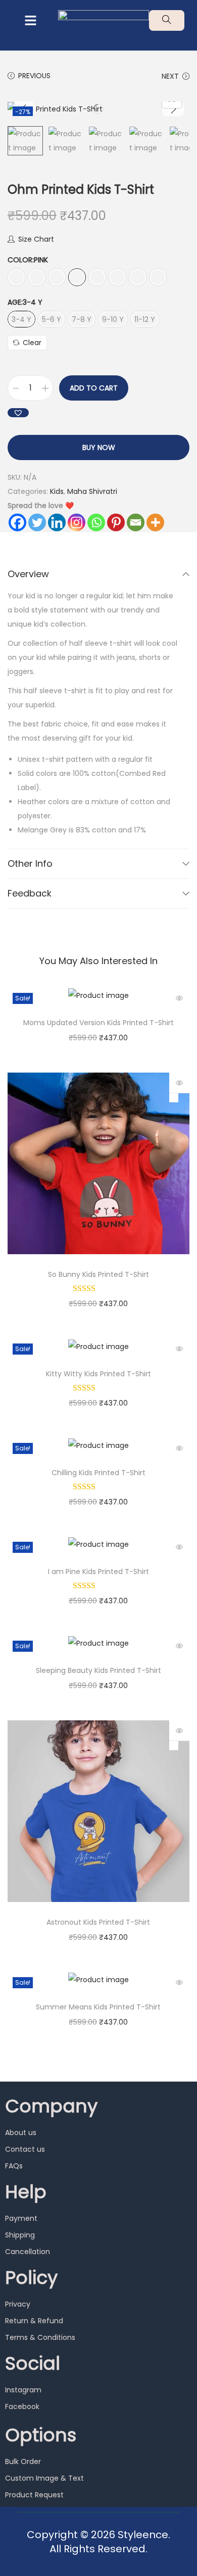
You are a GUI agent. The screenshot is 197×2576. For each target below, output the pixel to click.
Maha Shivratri (92, 491)
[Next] (173, 109)
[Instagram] (77, 522)
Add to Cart (94, 388)
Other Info (30, 863)
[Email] (136, 522)
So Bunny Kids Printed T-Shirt (98, 1274)
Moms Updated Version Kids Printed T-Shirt (98, 1023)
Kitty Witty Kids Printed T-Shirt (98, 1374)
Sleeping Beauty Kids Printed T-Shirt (98, 1670)
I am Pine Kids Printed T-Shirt (98, 1572)
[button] (30, 21)
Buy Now (99, 447)
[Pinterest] (116, 522)
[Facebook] (17, 522)
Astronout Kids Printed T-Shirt (98, 1922)
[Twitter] (37, 522)
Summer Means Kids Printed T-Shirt (98, 2007)
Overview (28, 574)
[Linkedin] (57, 522)
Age (25, 302)
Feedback (30, 893)
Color (28, 260)
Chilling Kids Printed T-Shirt (98, 1473)
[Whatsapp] (96, 522)
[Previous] (24, 109)
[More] (155, 522)
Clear (32, 343)
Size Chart (36, 239)
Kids (57, 491)
